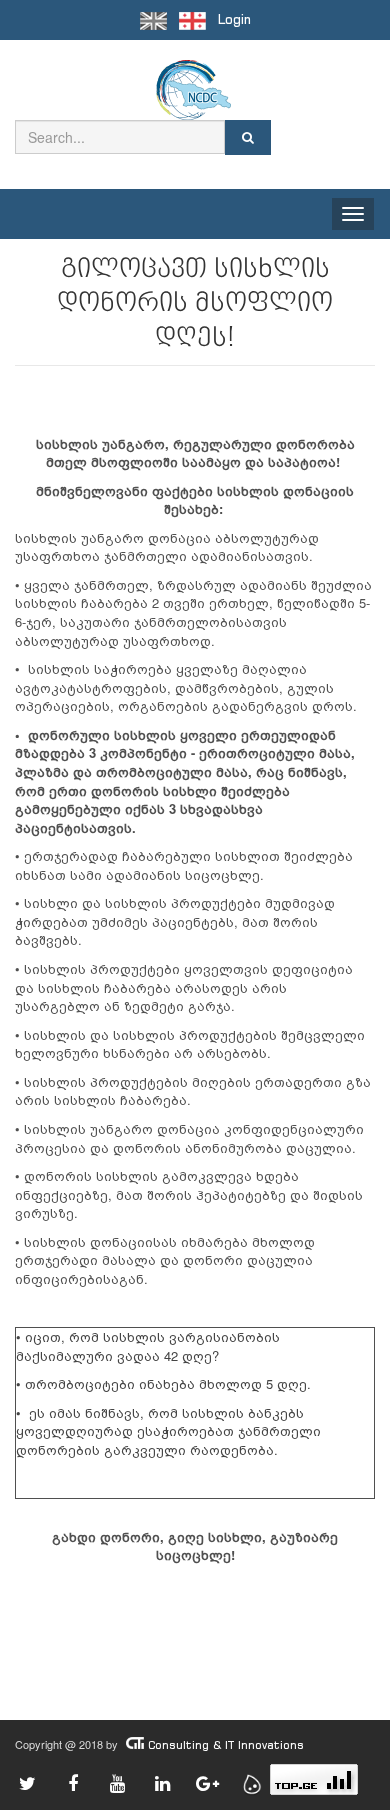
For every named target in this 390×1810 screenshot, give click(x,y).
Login (234, 19)
